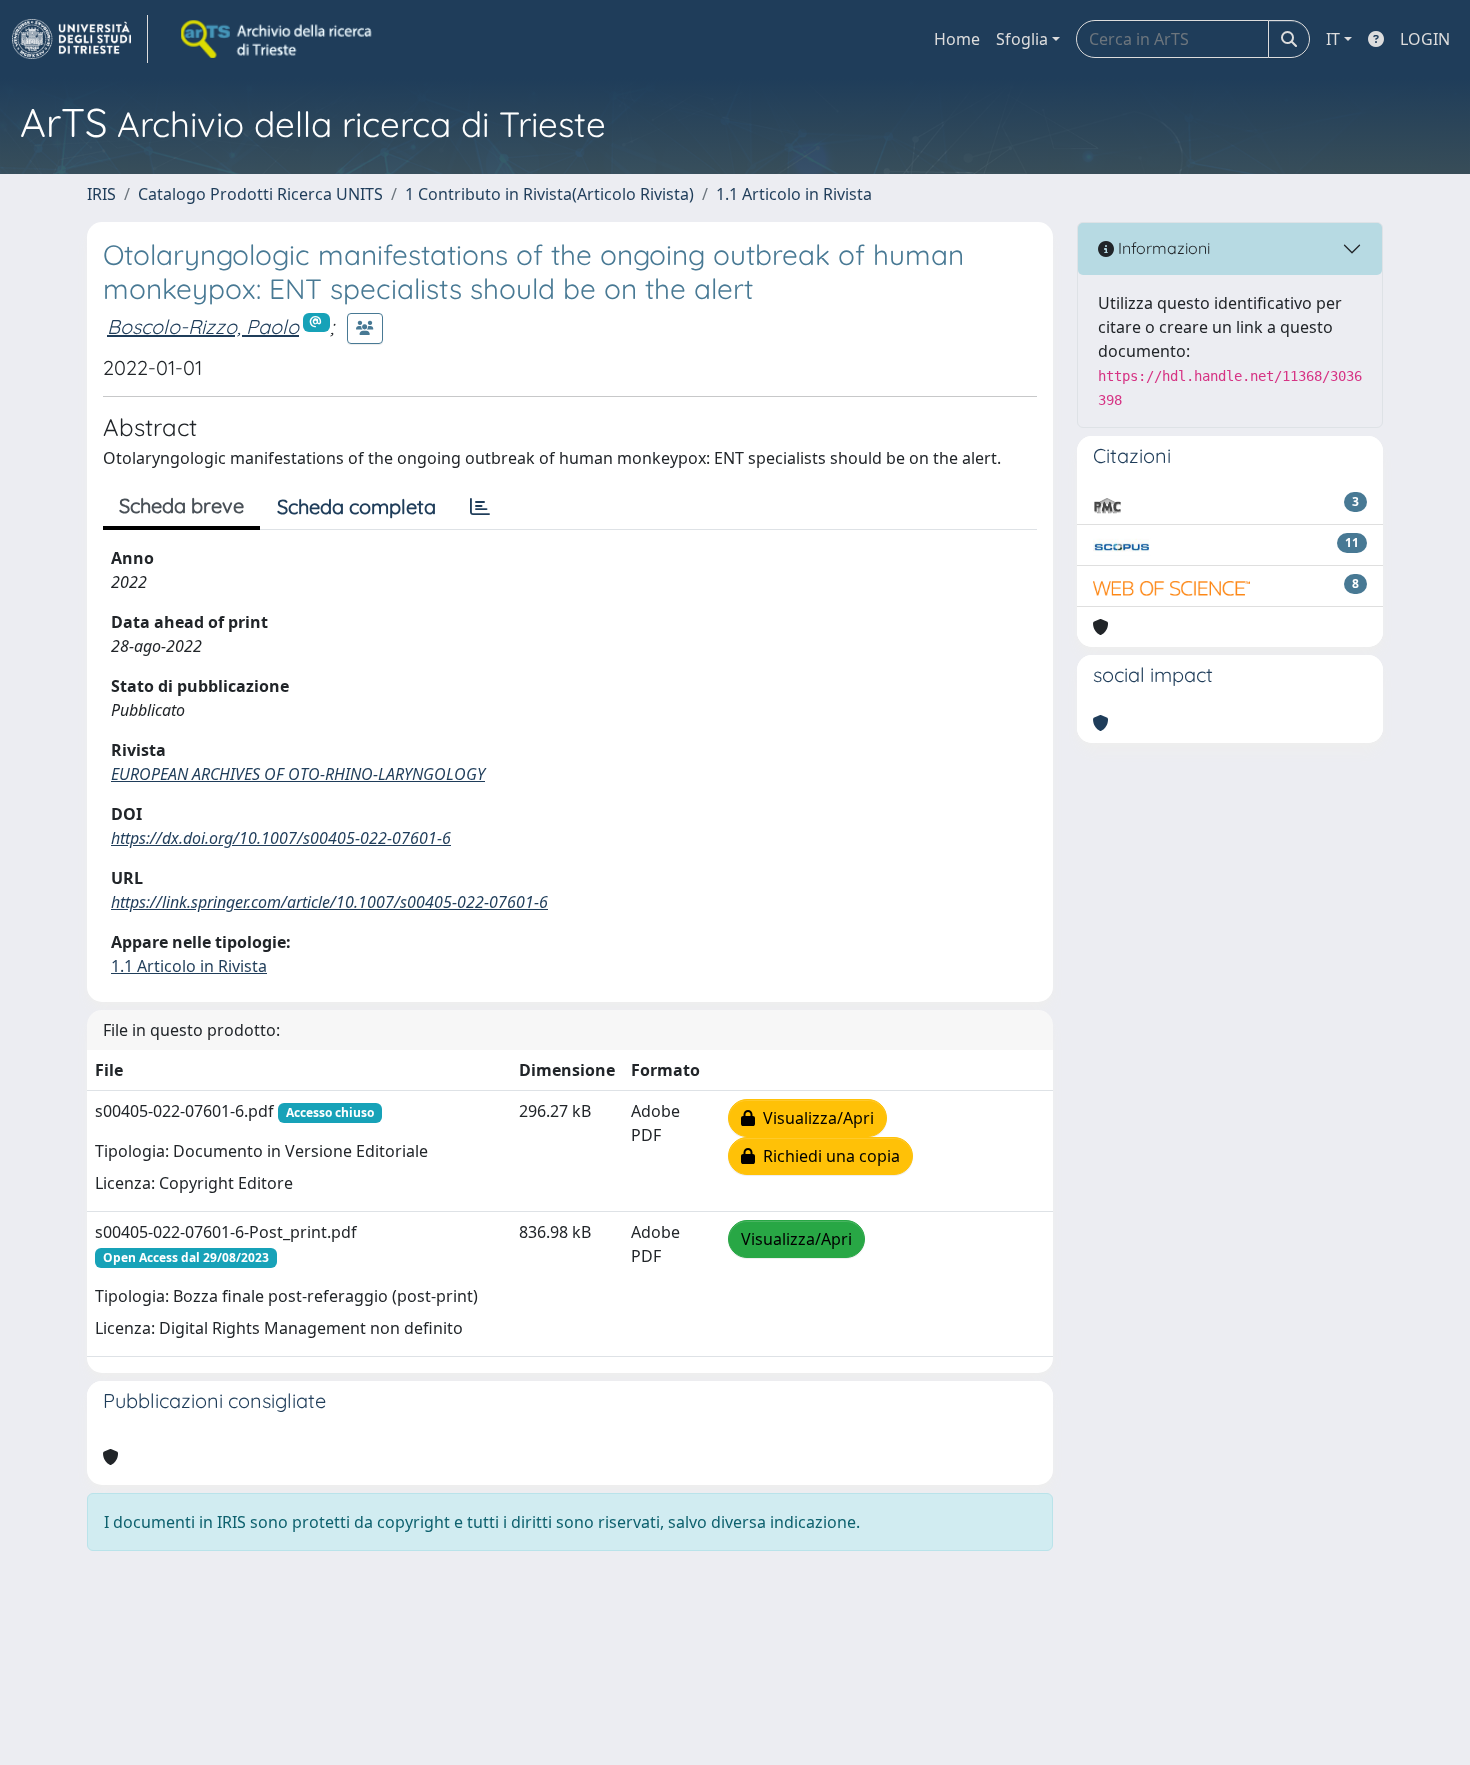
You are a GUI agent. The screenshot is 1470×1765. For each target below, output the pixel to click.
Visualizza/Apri (814, 1118)
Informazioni (1162, 248)
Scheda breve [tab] (181, 505)
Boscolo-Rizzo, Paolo (203, 326)
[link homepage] (80, 39)
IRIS (101, 194)
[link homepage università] (278, 39)
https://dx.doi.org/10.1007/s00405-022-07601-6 (281, 838)
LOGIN (1425, 39)
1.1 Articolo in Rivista (794, 194)
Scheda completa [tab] (356, 506)
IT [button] (1333, 39)
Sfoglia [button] (1022, 39)
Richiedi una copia (827, 1156)
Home (957, 39)
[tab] (480, 507)
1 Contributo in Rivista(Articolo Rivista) (549, 194)
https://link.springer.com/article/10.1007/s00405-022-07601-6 (329, 902)
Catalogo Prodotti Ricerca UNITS (260, 194)
